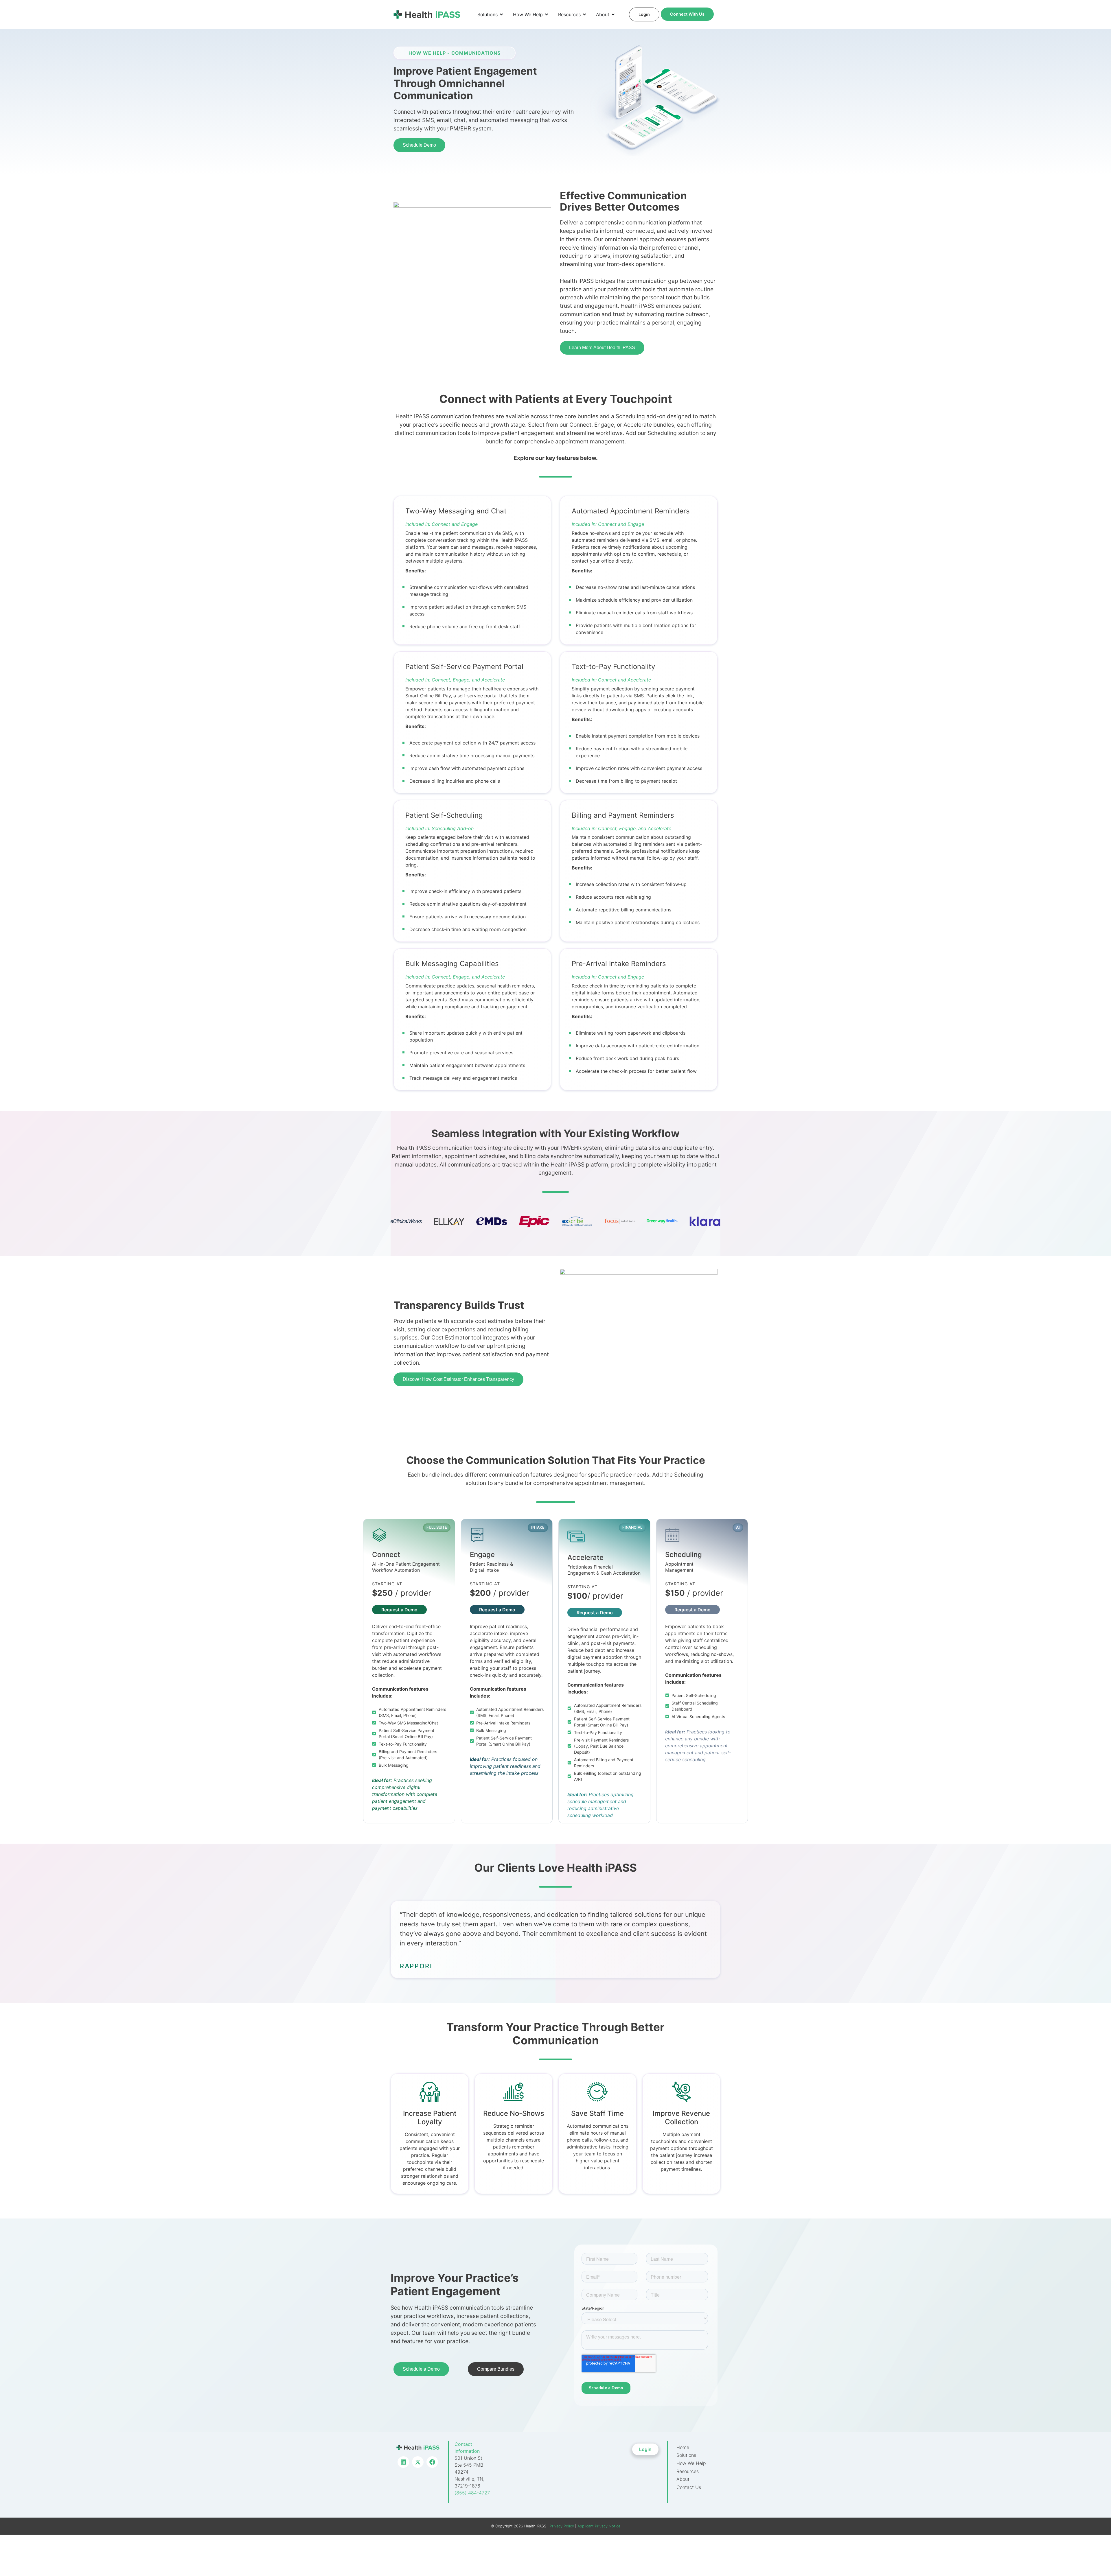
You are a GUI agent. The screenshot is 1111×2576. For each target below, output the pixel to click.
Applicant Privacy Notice (599, 2526)
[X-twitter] (418, 2462)
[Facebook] (432, 2462)
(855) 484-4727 (472, 2493)
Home (683, 2447)
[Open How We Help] (547, 14)
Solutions (686, 2455)
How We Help (691, 2463)
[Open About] (613, 14)
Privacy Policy (561, 2526)
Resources (688, 2471)
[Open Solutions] (501, 14)
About (683, 2479)
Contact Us (689, 2487)
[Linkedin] (403, 2462)
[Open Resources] (584, 14)
